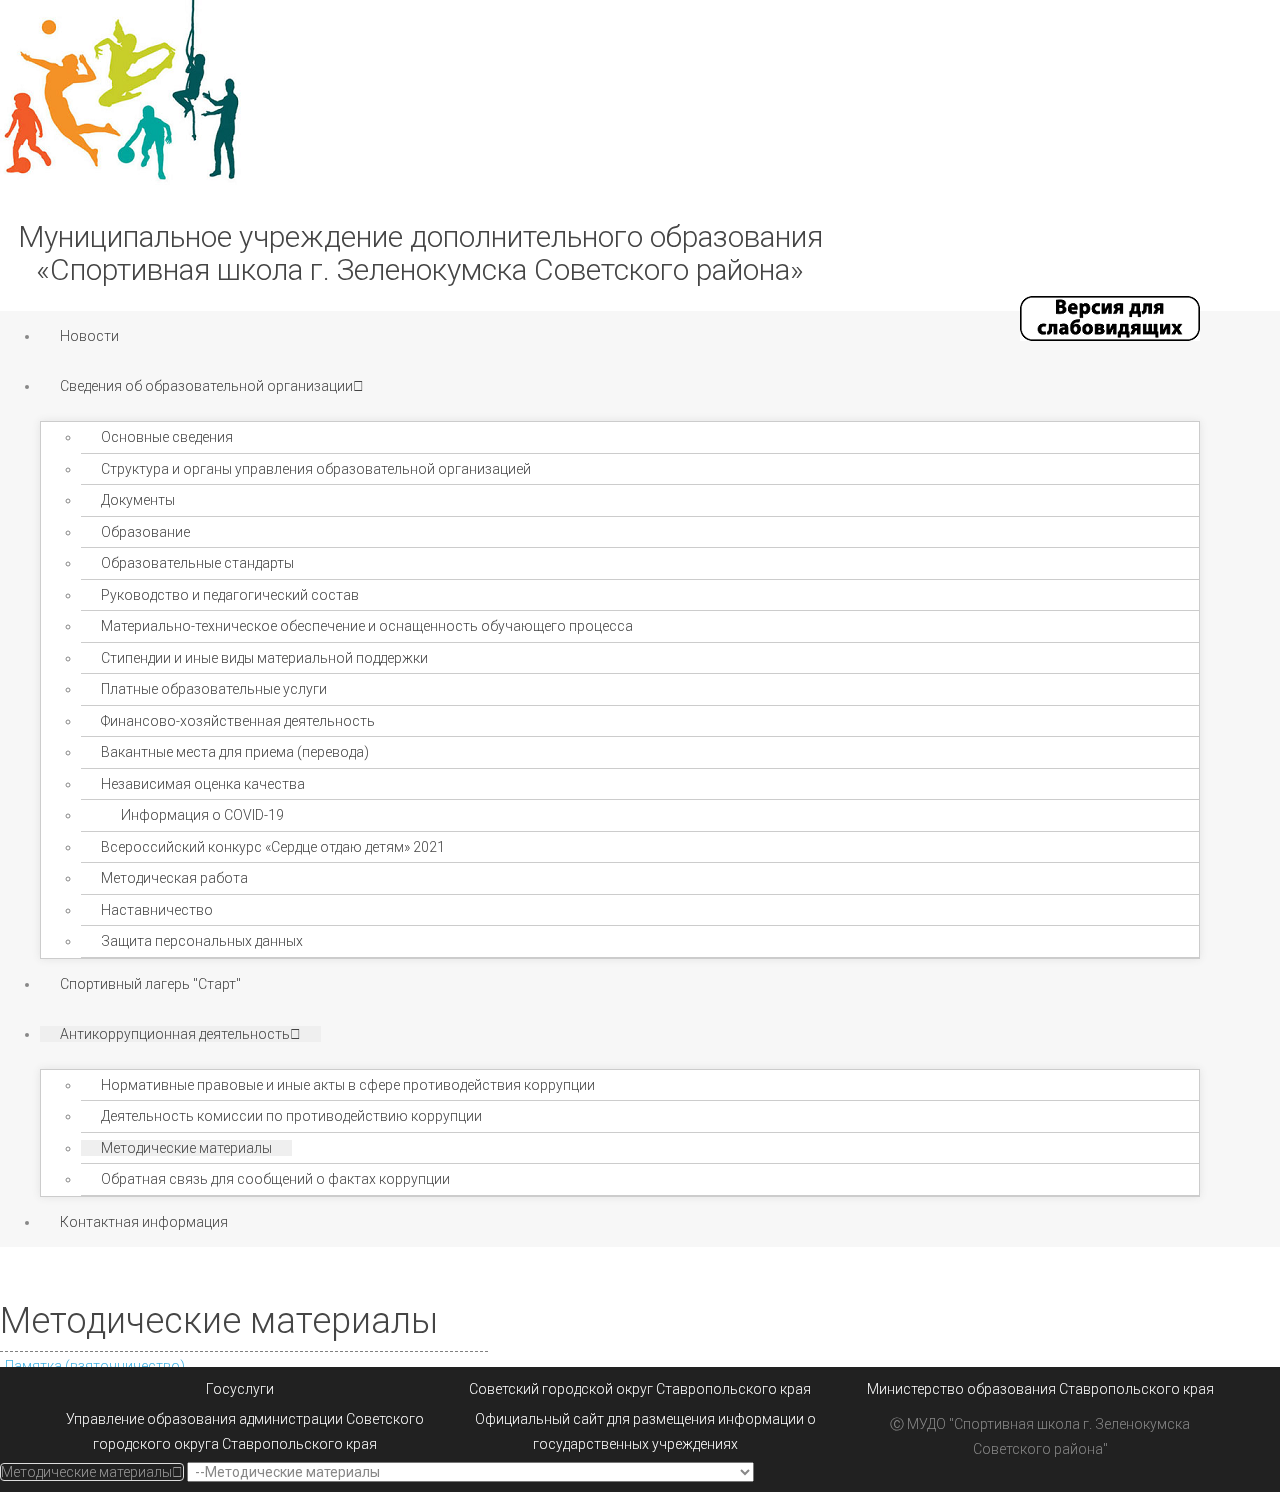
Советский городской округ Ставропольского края (640, 1389)
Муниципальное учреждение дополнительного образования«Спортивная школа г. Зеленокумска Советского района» (420, 253)
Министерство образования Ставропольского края (1040, 1389)
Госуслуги (240, 1389)
